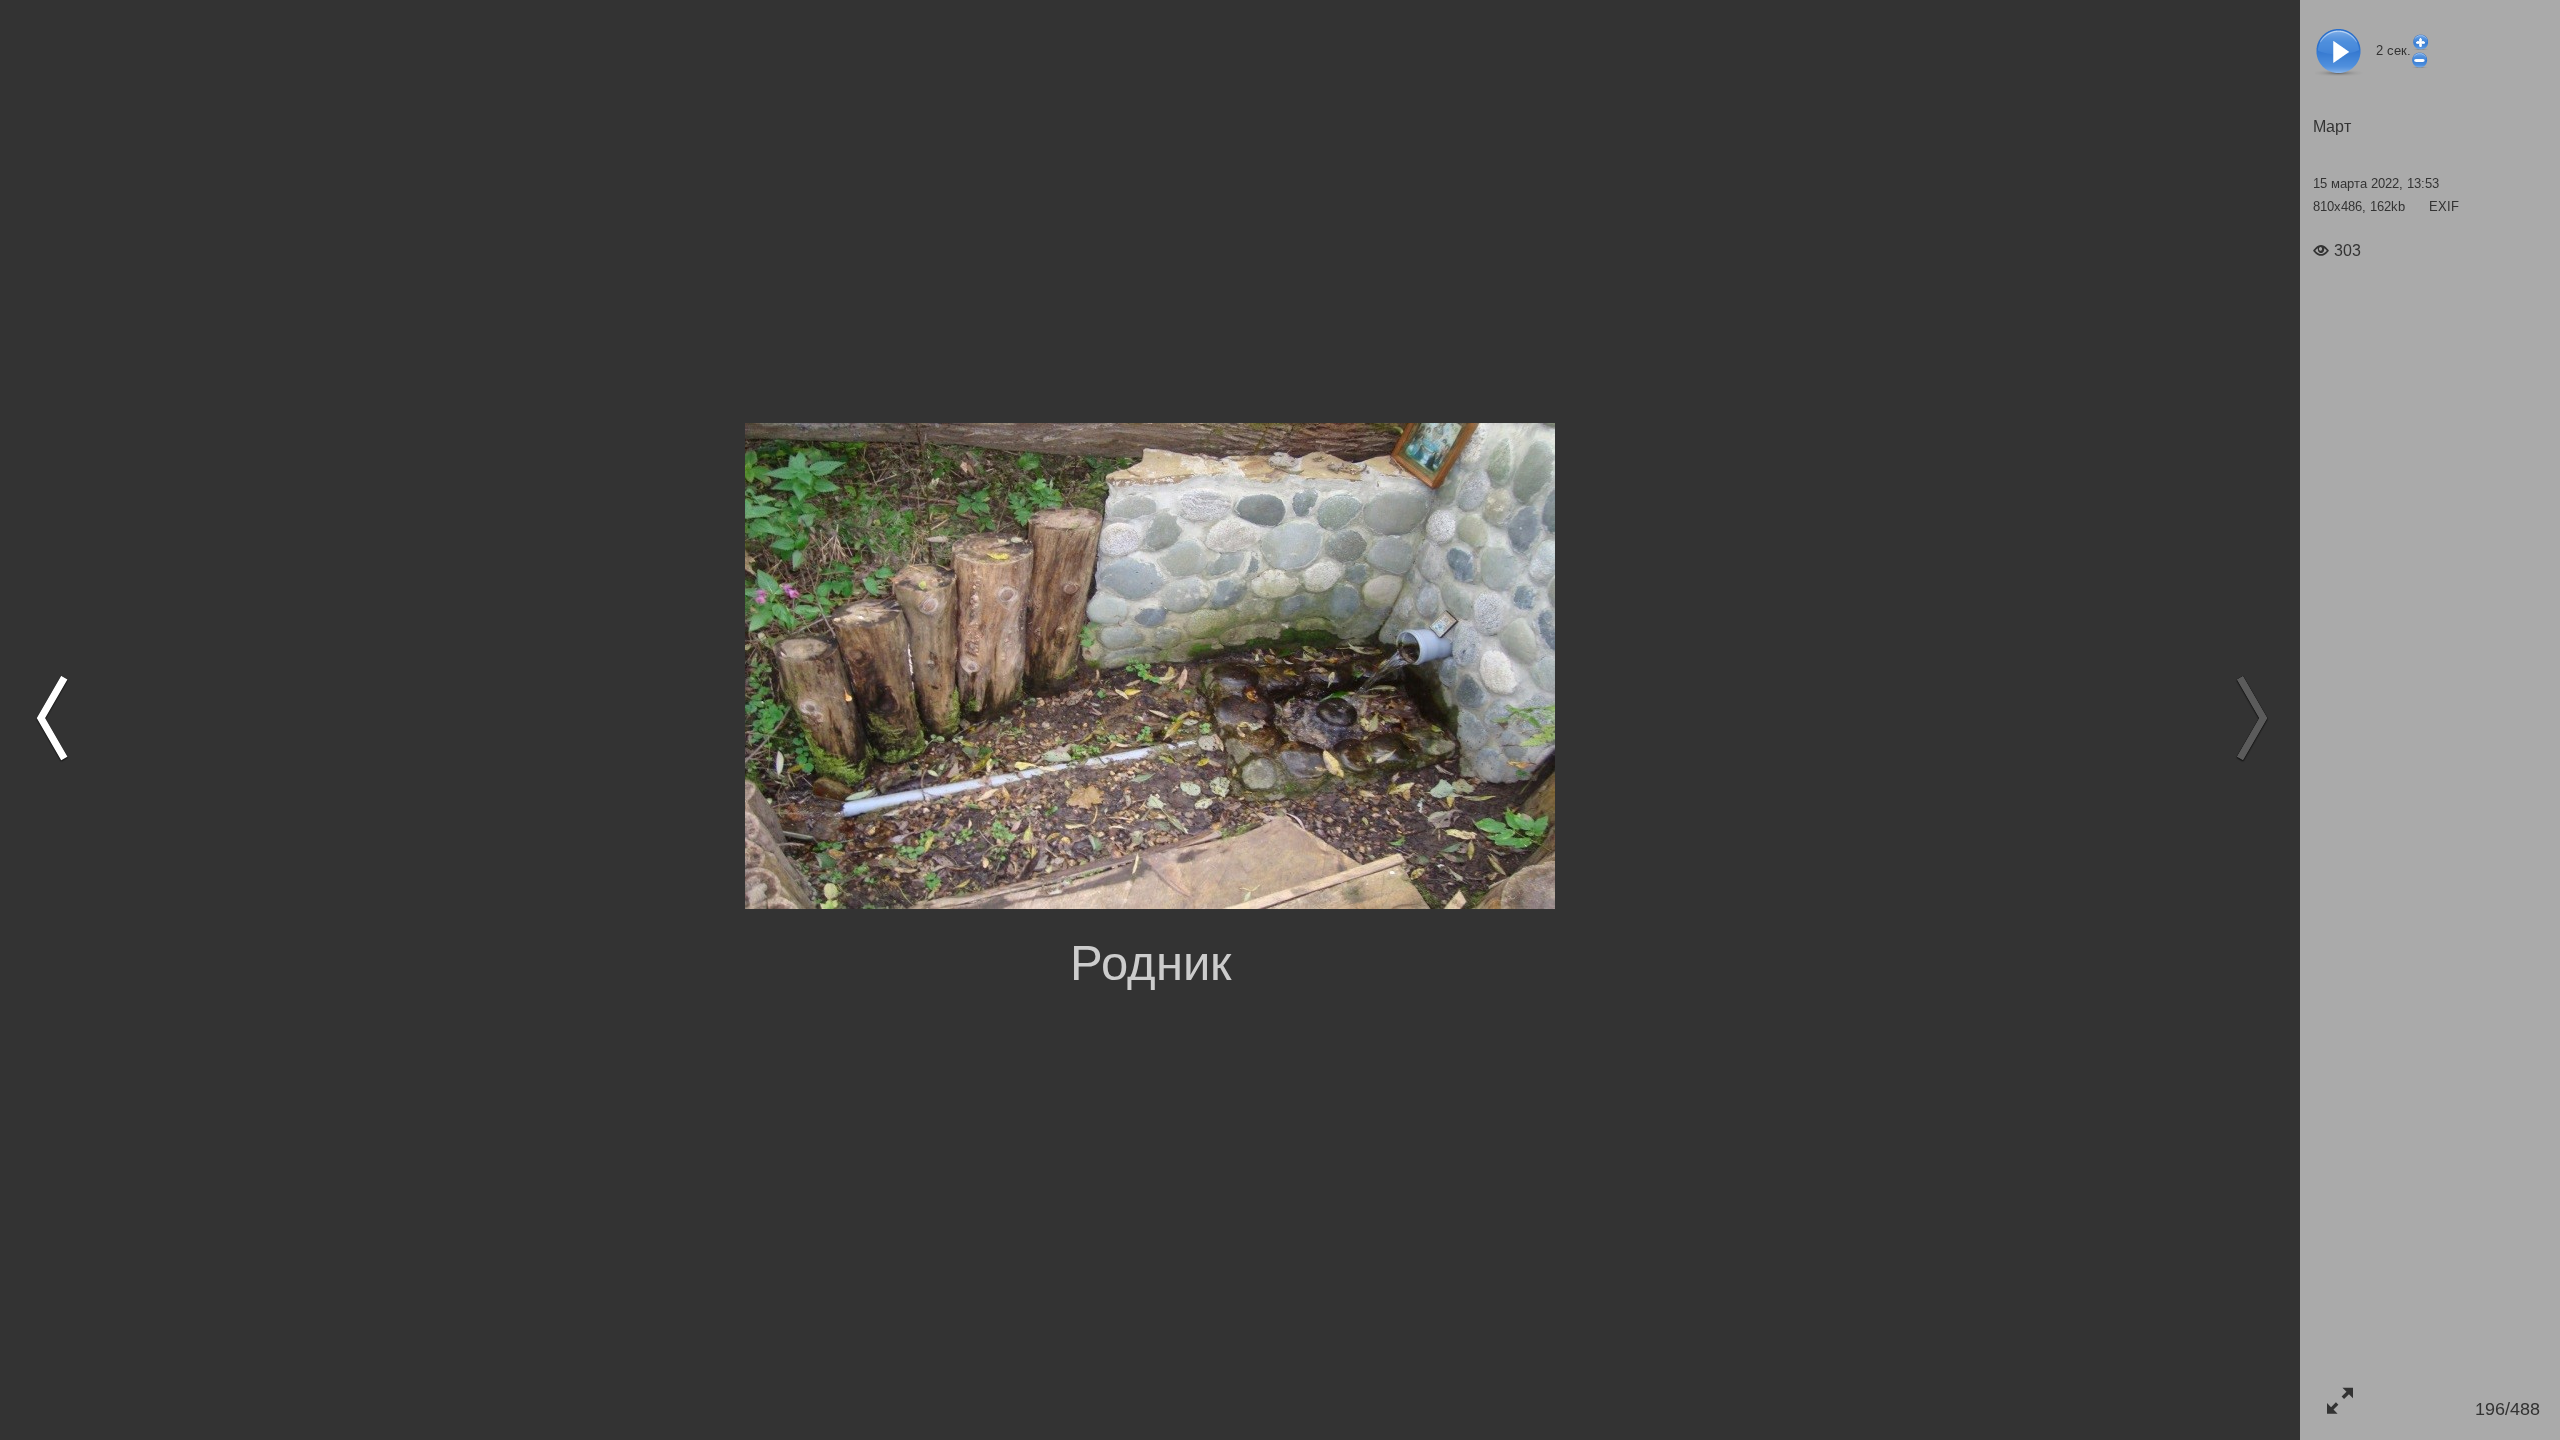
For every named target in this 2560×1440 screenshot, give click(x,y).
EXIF (2444, 206)
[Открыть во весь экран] (2339, 1400)
